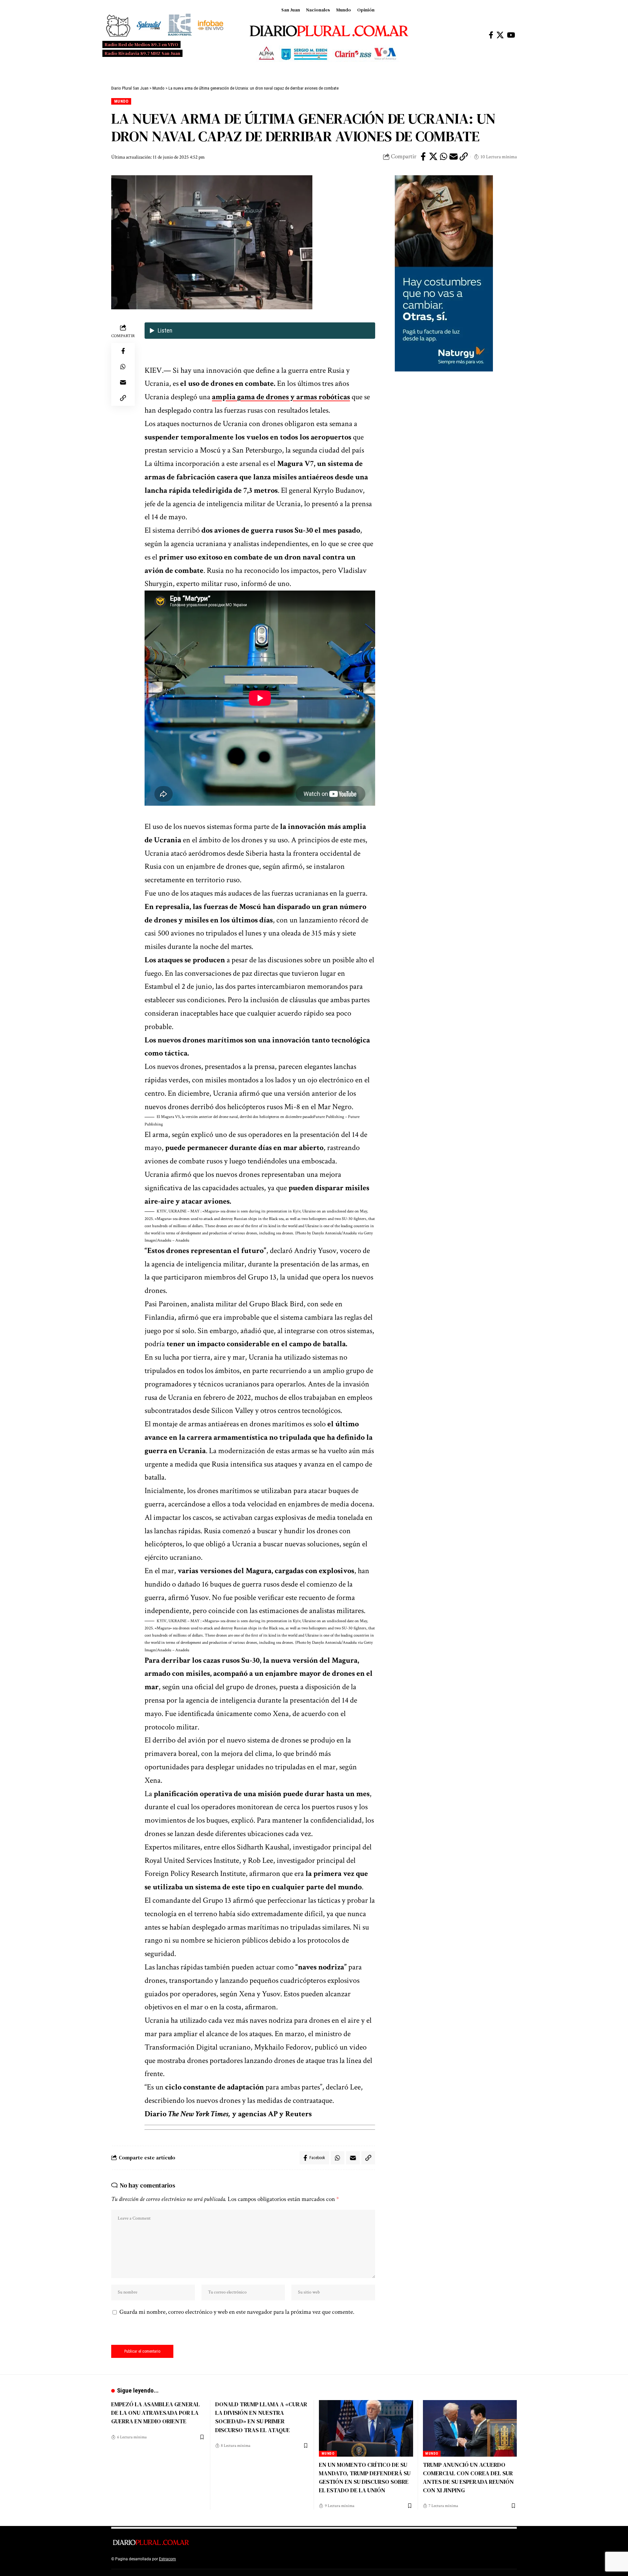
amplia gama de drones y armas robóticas (281, 397)
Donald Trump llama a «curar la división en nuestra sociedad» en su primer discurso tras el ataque (261, 2417)
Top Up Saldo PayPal (196, 2559)
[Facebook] (491, 35)
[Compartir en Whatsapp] (444, 157)
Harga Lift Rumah (268, 2559)
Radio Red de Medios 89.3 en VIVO (141, 44)
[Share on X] (433, 157)
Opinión (366, 10)
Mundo (344, 10)
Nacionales (318, 10)
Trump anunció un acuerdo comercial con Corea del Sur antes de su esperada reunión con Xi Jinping (468, 2477)
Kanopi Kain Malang (233, 2559)
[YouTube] (511, 35)
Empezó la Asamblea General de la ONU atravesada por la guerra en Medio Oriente (156, 2413)
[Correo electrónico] (454, 157)
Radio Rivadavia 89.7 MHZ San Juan (142, 53)
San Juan (291, 10)
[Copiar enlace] (464, 157)
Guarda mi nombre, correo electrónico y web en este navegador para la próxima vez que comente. (237, 2312)
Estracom (167, 2559)
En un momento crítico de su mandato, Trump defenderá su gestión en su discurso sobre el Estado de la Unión (365, 2477)
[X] (500, 35)
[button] (260, 1121)
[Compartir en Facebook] (423, 157)
